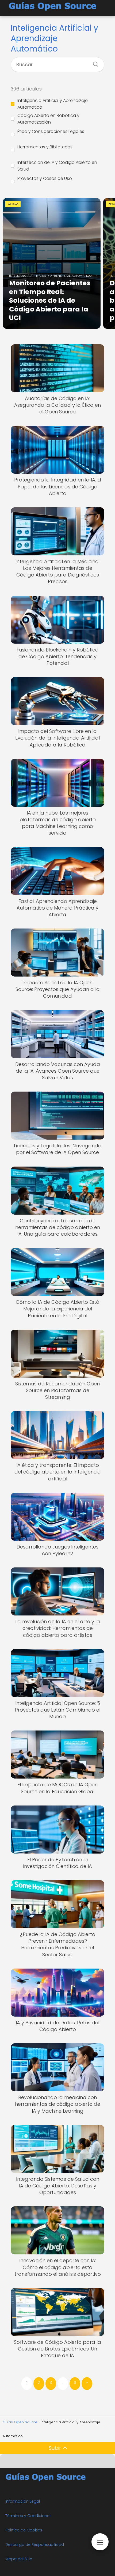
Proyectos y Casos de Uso (45, 178)
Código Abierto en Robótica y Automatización (48, 119)
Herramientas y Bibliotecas (45, 147)
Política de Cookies (24, 2530)
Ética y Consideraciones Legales (51, 131)
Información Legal (23, 2501)
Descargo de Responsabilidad (35, 2545)
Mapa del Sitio (19, 2559)
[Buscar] (94, 62)
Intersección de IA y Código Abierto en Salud (57, 166)
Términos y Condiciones (28, 2516)
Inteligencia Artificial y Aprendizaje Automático (53, 104)
